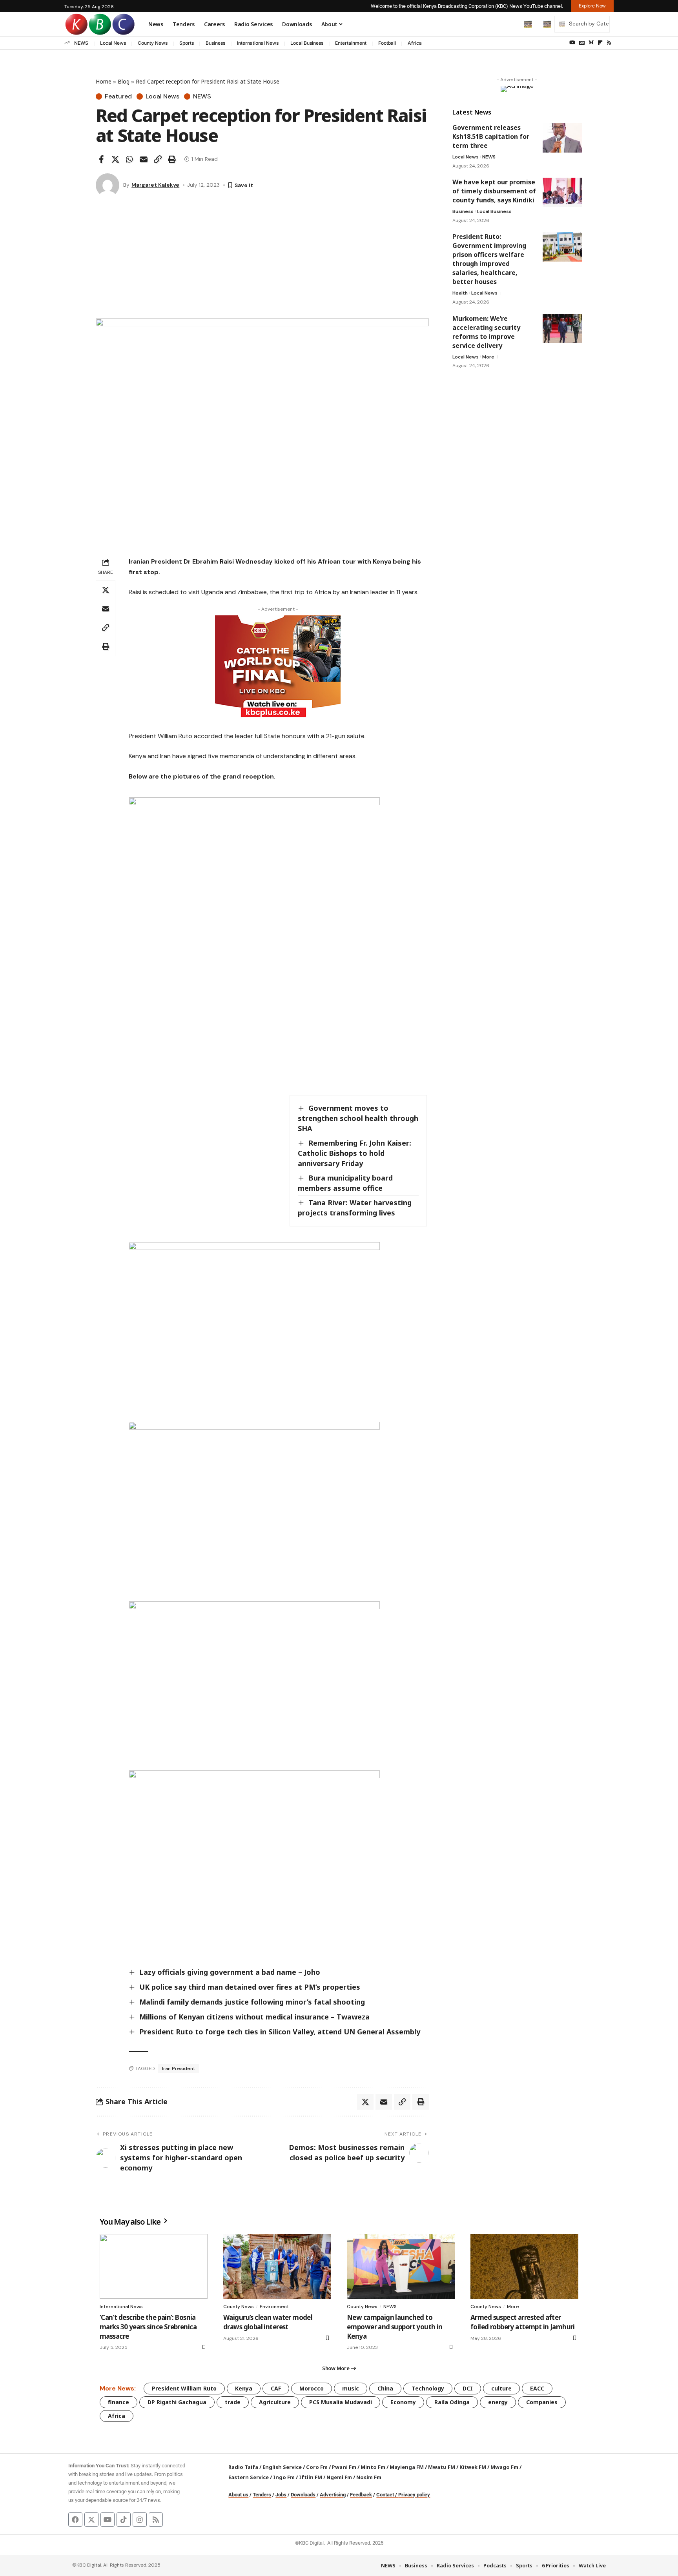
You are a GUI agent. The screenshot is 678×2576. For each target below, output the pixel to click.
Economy (403, 2402)
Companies (542, 2402)
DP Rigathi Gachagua (177, 2402)
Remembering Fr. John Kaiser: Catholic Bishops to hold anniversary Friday (354, 1153)
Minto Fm (373, 2467)
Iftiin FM (311, 2477)
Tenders (262, 2495)
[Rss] (609, 43)
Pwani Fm (344, 2467)
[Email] (144, 159)
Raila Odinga (452, 2402)
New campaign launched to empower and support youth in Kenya (395, 2327)
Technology (428, 2388)
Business (215, 43)
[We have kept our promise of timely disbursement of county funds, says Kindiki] (562, 192)
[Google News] (582, 43)
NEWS (81, 43)
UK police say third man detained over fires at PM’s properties (250, 1987)
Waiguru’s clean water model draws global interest (268, 2322)
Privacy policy (414, 2495)
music (351, 2388)
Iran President (179, 2068)
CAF (276, 2388)
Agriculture (275, 2402)
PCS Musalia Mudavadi (341, 2402)
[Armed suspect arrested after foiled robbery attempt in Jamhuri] (524, 2266)
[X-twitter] (91, 2520)
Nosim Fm (368, 2477)
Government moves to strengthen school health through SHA (358, 1118)
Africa (415, 43)
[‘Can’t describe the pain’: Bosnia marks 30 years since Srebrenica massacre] (154, 2266)
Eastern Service (249, 2477)
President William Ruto (184, 2388)
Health (460, 293)
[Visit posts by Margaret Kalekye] (108, 185)
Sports (187, 43)
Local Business (307, 43)
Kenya (244, 2388)
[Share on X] (115, 159)
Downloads (303, 2495)
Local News (113, 43)
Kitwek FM (473, 2467)
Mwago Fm (504, 2467)
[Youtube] (108, 2520)
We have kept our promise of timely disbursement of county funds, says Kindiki (494, 191)
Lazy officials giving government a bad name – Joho (230, 1972)
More (488, 357)
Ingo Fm (284, 2477)
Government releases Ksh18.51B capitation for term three (491, 136)
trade (233, 2402)
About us (238, 2495)
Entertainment (351, 43)
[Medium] (591, 43)
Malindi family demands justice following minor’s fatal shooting (252, 2002)
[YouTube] (572, 43)
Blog (124, 81)
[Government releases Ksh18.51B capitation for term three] (562, 138)
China (385, 2388)
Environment (274, 2307)
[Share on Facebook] (101, 159)
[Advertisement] (262, 260)
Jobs (281, 2495)
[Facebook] (75, 2520)
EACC (537, 2388)
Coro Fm (317, 2467)
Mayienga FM (407, 2467)
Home (104, 81)
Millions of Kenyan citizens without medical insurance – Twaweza (254, 2017)
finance (118, 2402)
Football (387, 43)
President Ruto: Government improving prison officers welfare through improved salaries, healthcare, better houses (489, 259)
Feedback (361, 2495)
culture (501, 2388)
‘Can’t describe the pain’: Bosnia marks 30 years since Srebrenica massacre (148, 2327)
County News (153, 43)
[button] (511, 24)
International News (258, 43)
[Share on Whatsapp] (129, 159)
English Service (282, 2467)
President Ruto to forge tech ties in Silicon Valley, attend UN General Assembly (281, 2032)
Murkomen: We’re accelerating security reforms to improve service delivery (486, 332)
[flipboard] (600, 43)
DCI (468, 2388)
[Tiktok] (124, 2520)
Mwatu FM (442, 2467)
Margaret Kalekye (155, 185)
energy (498, 2402)
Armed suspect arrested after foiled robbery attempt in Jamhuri (523, 2322)
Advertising (333, 2495)
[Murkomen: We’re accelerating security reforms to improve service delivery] (562, 328)
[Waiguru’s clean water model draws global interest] (277, 2266)
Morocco (312, 2388)
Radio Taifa (243, 2467)
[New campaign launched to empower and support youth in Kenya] (401, 2266)
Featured (118, 96)
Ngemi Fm (339, 2477)
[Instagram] (140, 2520)
